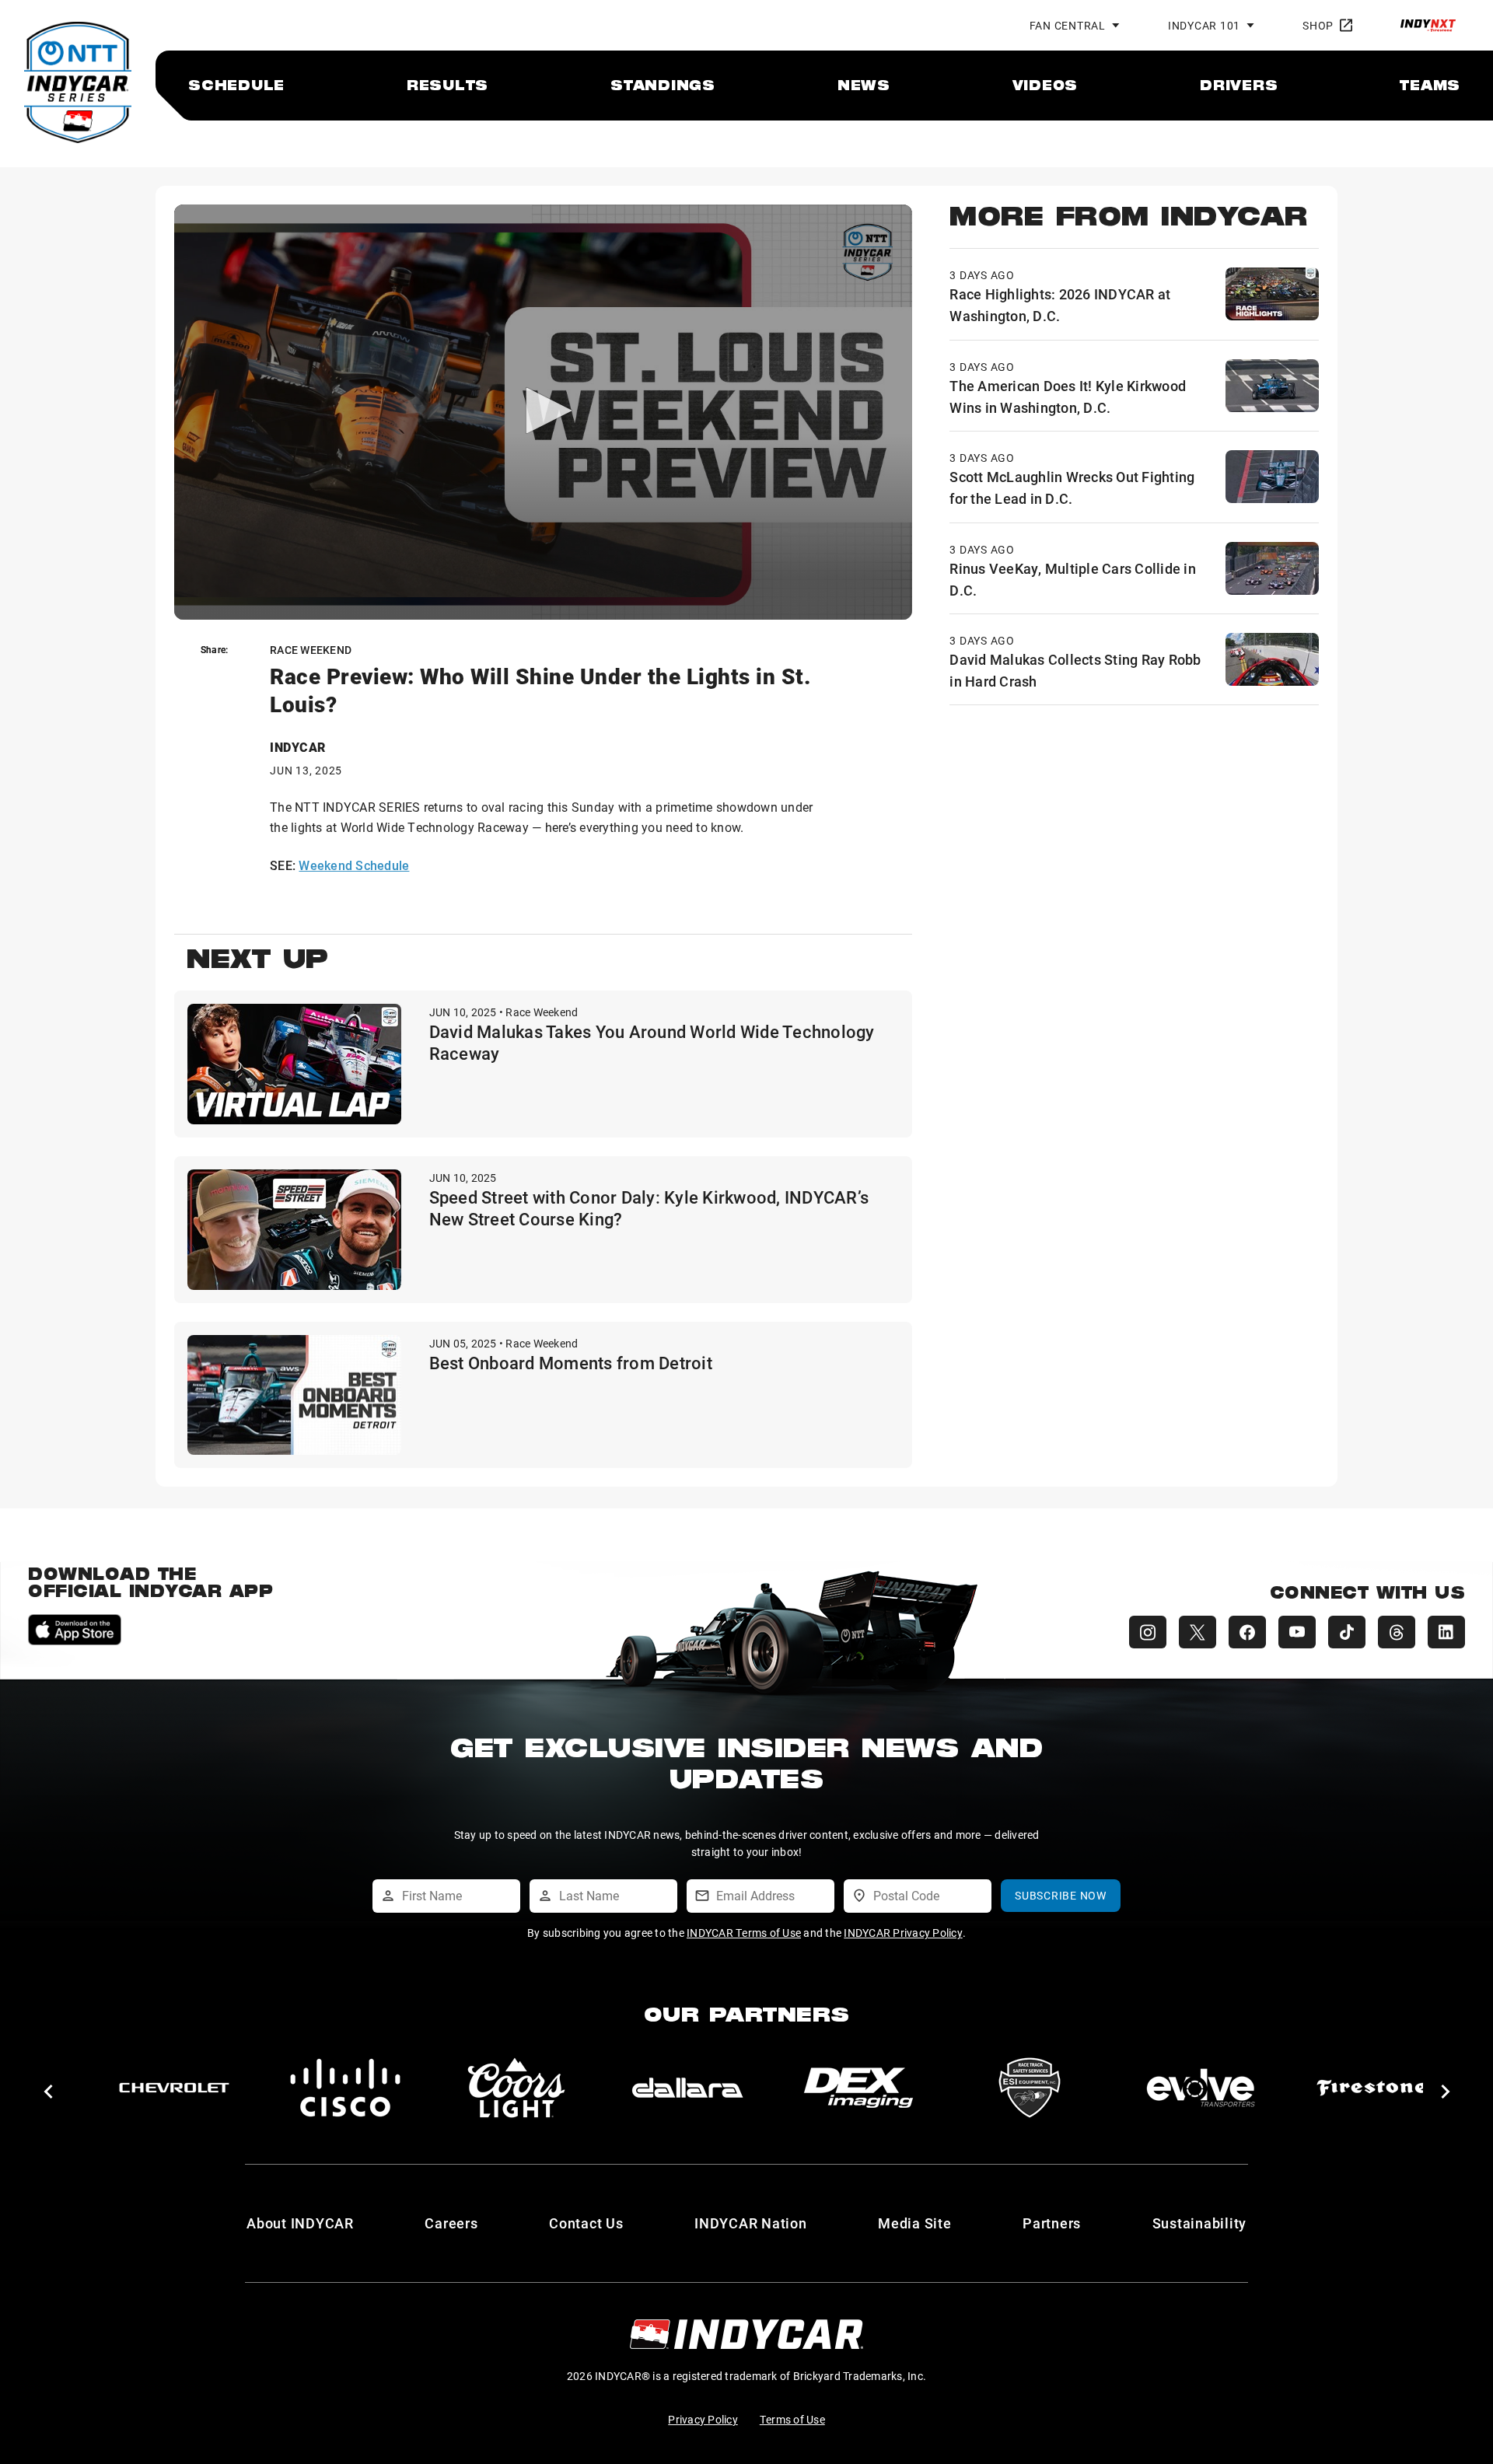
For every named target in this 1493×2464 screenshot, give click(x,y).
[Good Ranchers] (1372, 2088)
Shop (1318, 25)
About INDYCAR (300, 2223)
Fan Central (1068, 25)
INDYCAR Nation (751, 2223)
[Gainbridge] (1030, 2088)
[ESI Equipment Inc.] (516, 2088)
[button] (48, 2092)
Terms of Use (792, 2419)
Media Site (915, 2223)
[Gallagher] (1201, 2088)
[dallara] (174, 2088)
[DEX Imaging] (345, 2088)
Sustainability (1200, 2223)
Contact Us (586, 2223)
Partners (1052, 2223)
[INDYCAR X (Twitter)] (1198, 1632)
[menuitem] (236, 85)
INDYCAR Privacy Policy (903, 1933)
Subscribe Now (1061, 1895)
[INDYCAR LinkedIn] (1446, 1632)
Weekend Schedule (354, 865)
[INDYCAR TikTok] (1347, 1632)
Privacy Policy (703, 2419)
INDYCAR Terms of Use (744, 1933)
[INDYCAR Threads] (1397, 1632)
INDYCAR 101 (1204, 25)
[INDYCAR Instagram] (1148, 1632)
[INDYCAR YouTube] (1297, 1632)
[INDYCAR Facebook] (1247, 1632)
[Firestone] (858, 2088)
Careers (451, 2223)
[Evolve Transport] (687, 2088)
